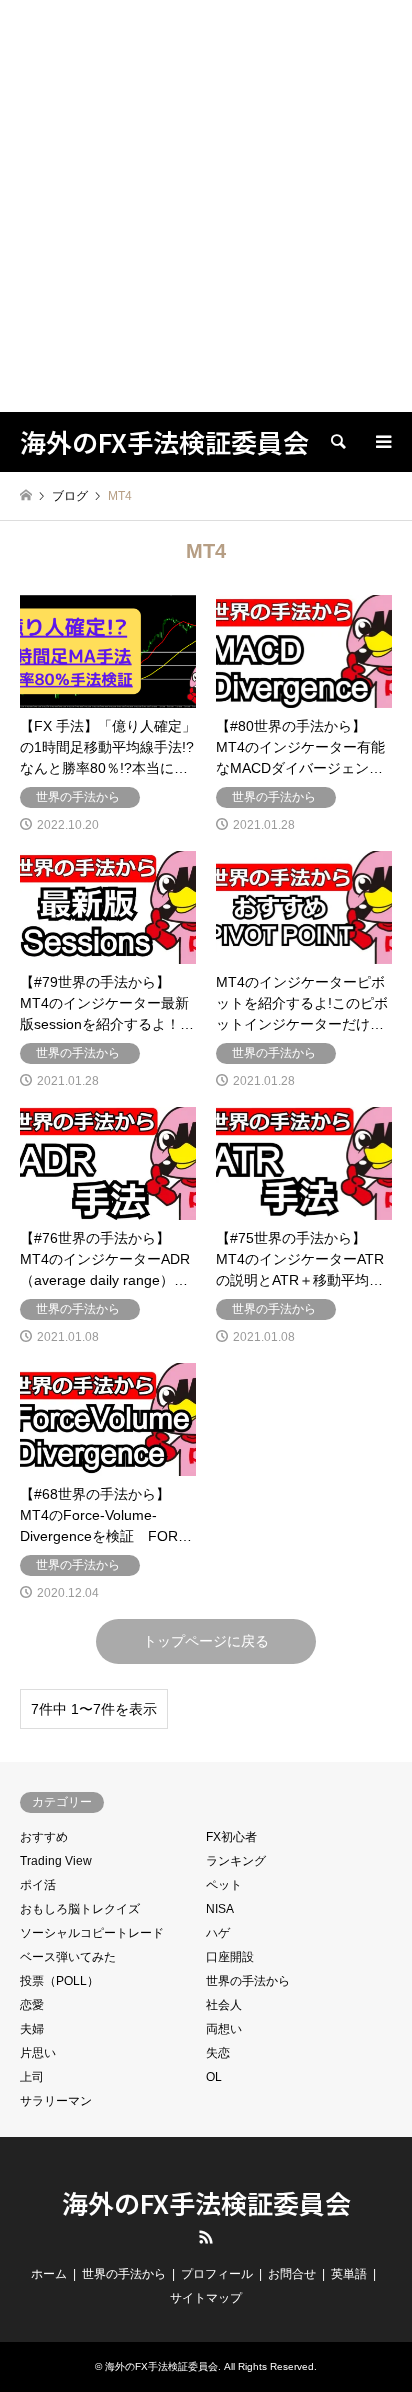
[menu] (382, 442)
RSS (206, 2237)
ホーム (49, 2274)
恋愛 (32, 2005)
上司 (32, 2077)
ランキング (236, 1861)
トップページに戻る (206, 1641)
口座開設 (230, 1957)
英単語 (349, 2274)
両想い (224, 2029)
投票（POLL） (59, 1981)
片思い (38, 2053)
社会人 (224, 2005)
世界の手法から (248, 1981)
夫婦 (32, 2029)
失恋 (218, 2053)
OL (214, 2077)
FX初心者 (231, 1837)
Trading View (56, 1861)
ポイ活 (38, 1885)
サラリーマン (56, 2101)
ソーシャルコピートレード (92, 1933)
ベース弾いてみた (68, 1957)
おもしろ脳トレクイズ (80, 1909)
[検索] (337, 442)
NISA (220, 1909)
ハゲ (218, 1933)
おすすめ (44, 1837)
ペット (224, 1885)
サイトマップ (206, 2298)
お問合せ (292, 2274)
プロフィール (217, 2274)
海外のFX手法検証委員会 (206, 2202)
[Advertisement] (206, 206)
